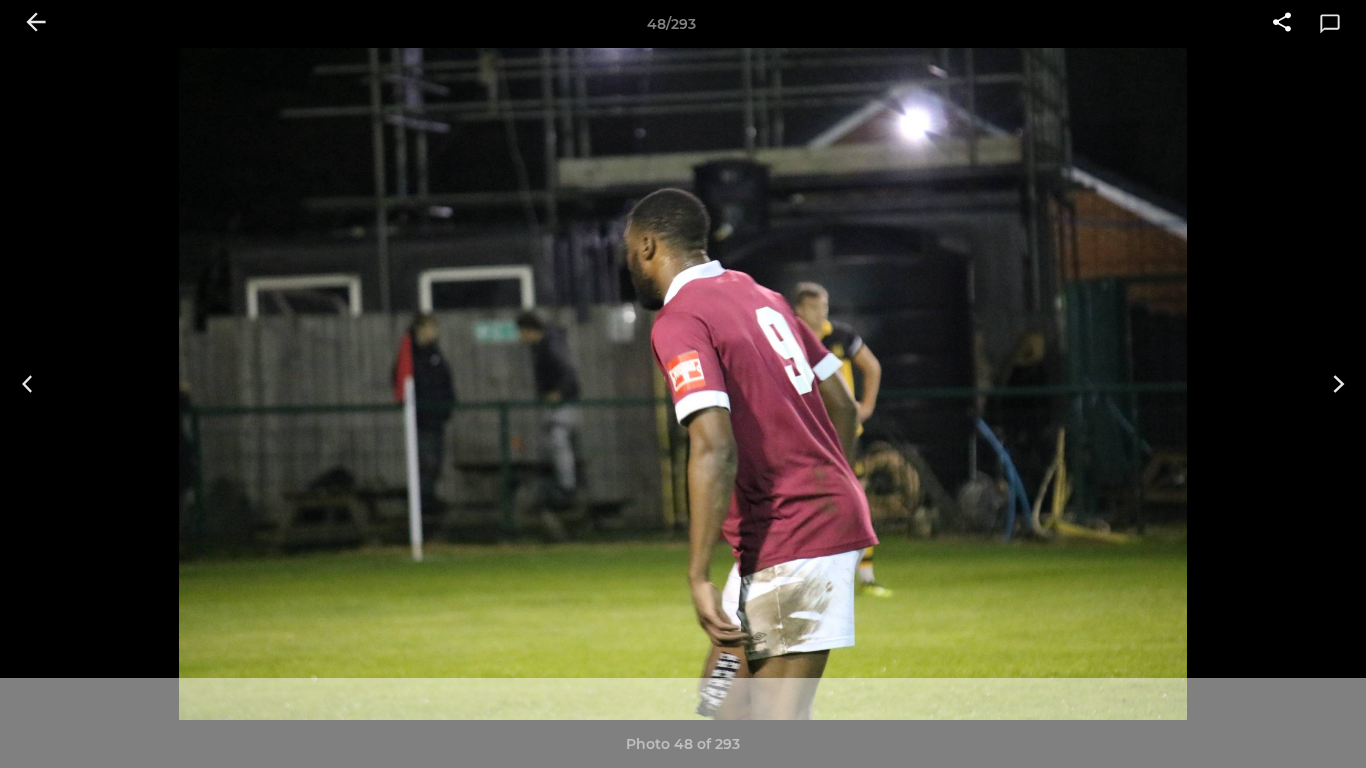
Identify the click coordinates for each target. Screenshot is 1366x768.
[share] (1282, 24)
